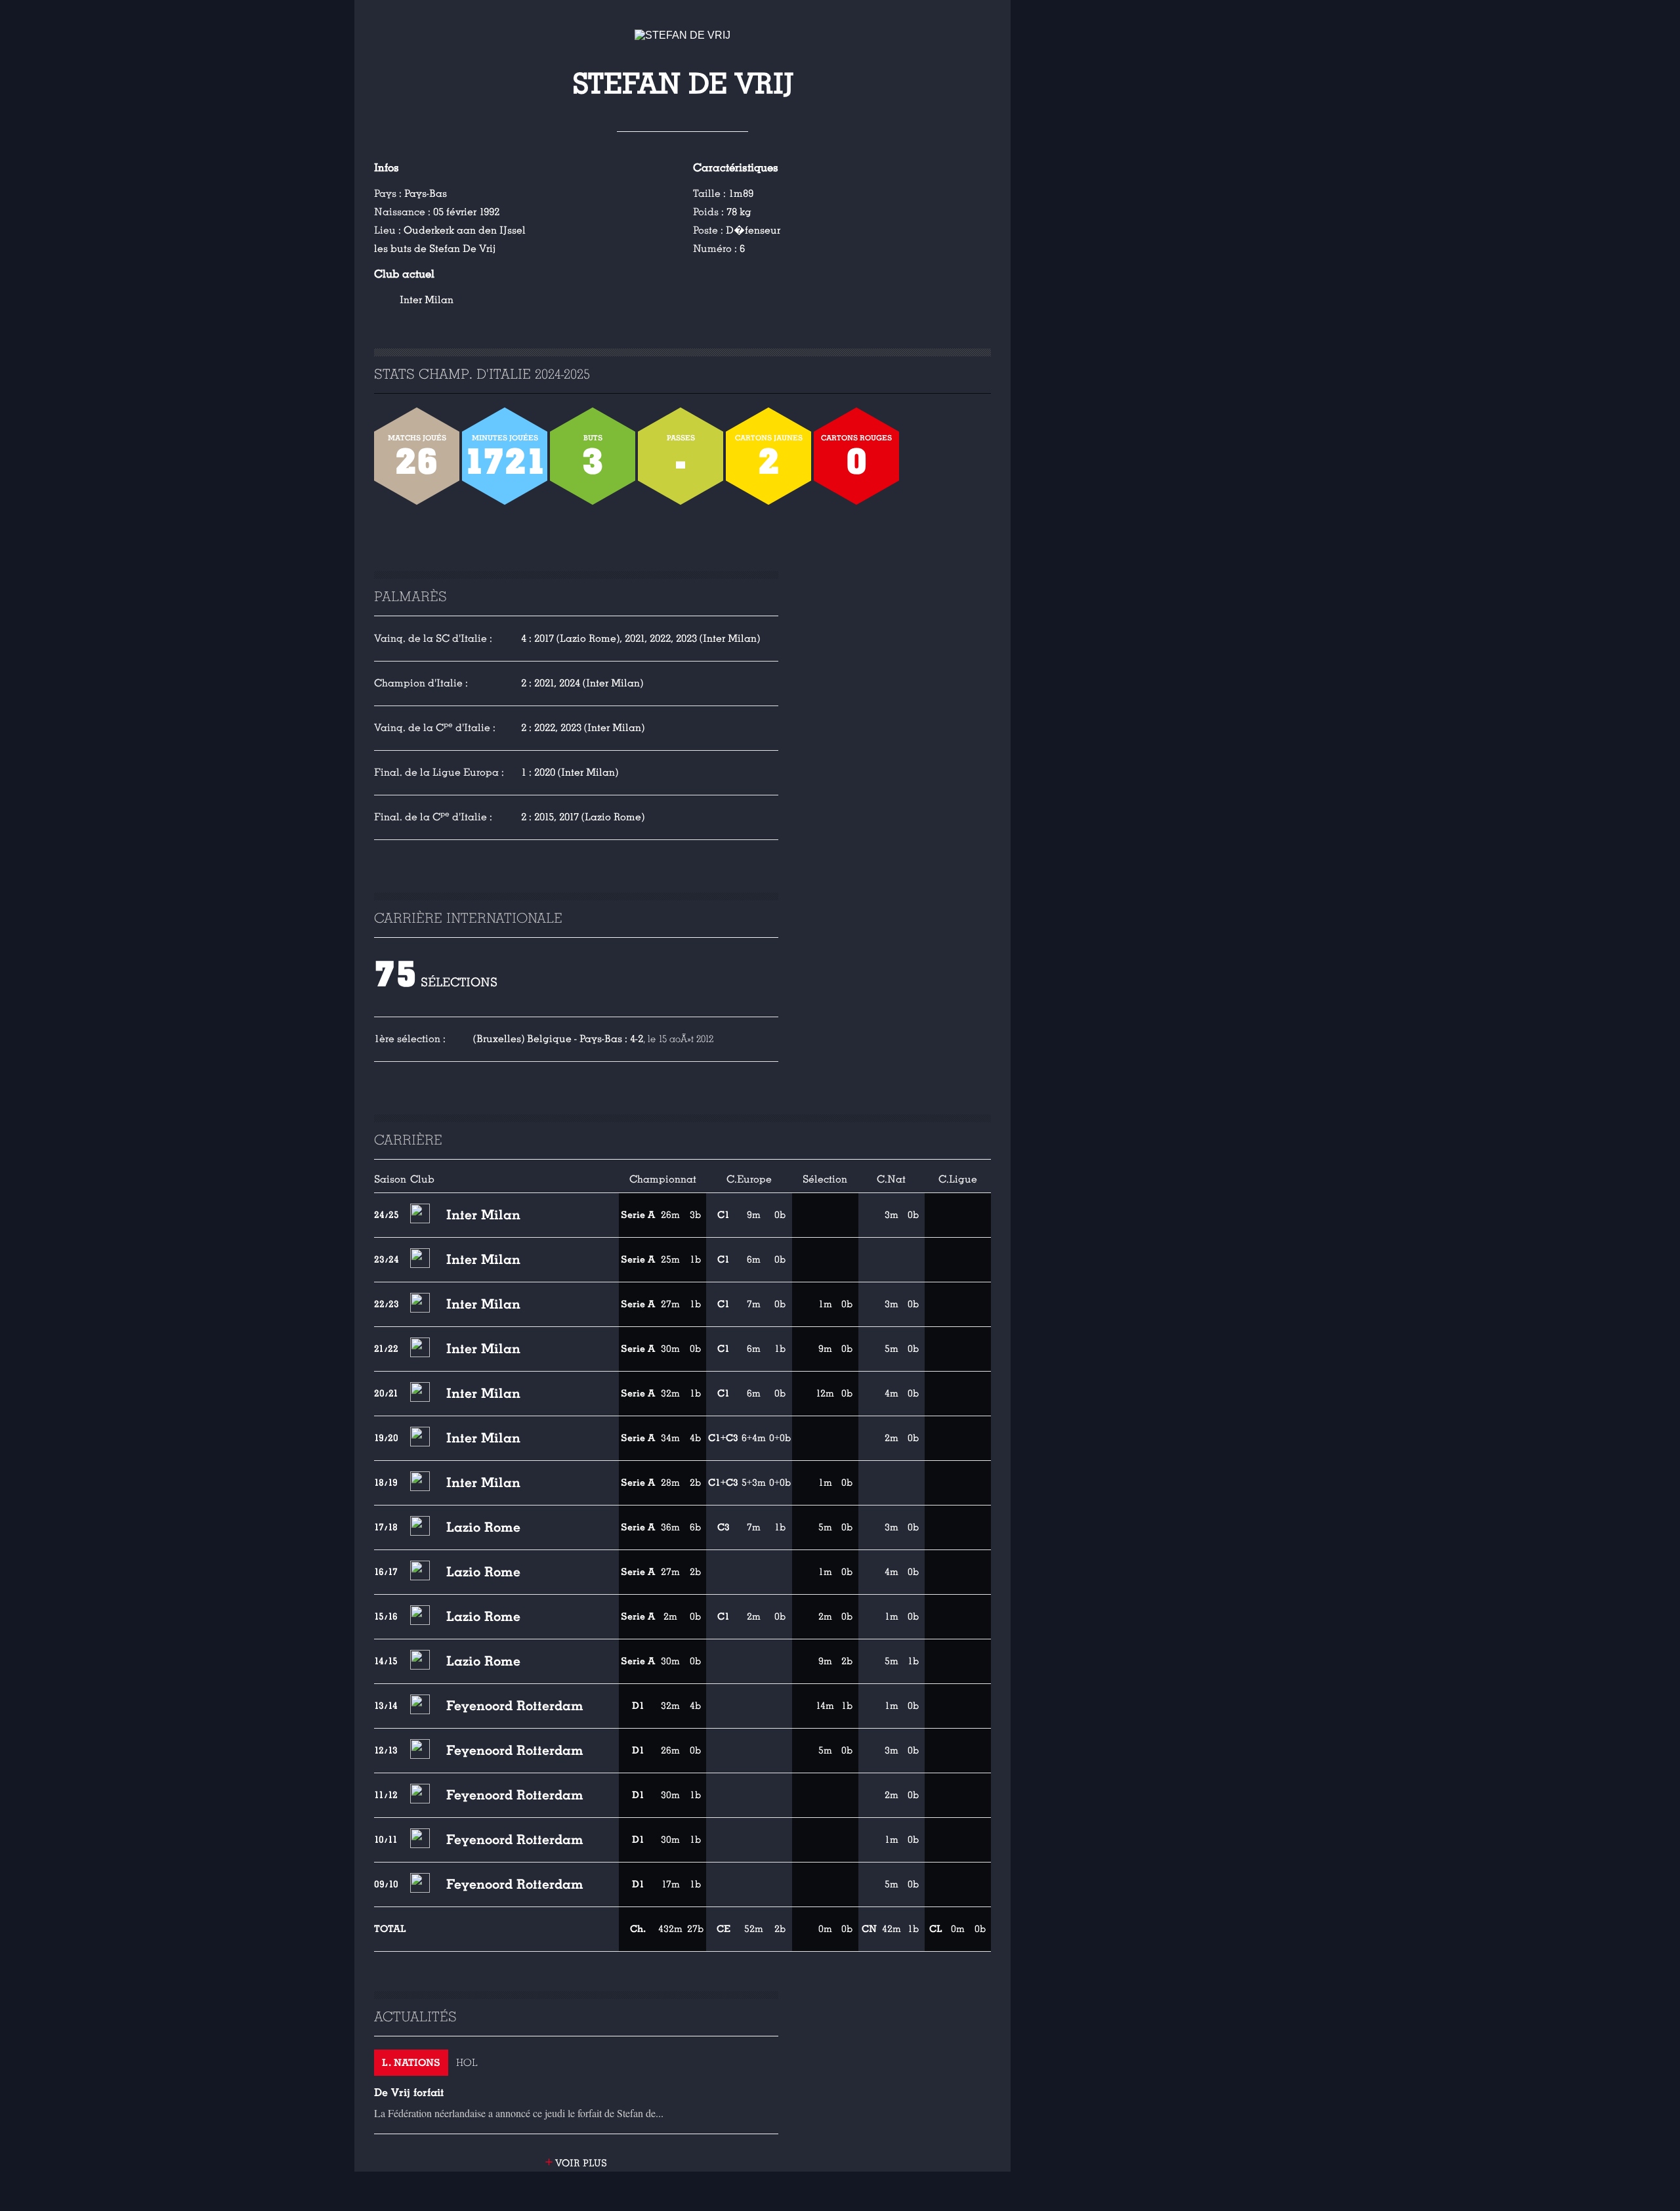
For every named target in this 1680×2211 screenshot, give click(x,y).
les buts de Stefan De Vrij (435, 249)
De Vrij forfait (409, 2093)
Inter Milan (427, 300)
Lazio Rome (483, 1527)
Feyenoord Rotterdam (515, 1706)
